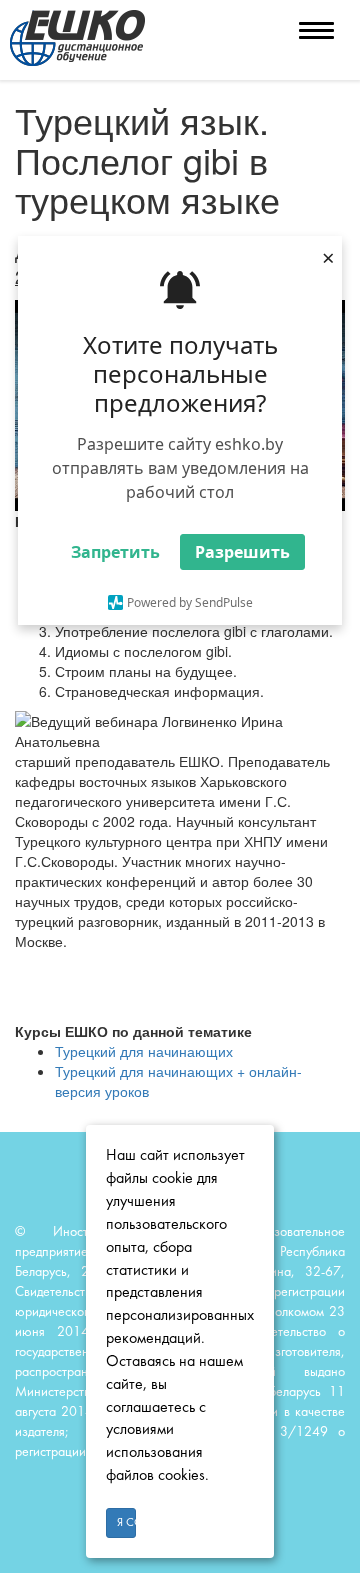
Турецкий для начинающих (144, 1051)
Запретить (115, 552)
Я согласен (126, 1523)
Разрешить (242, 552)
